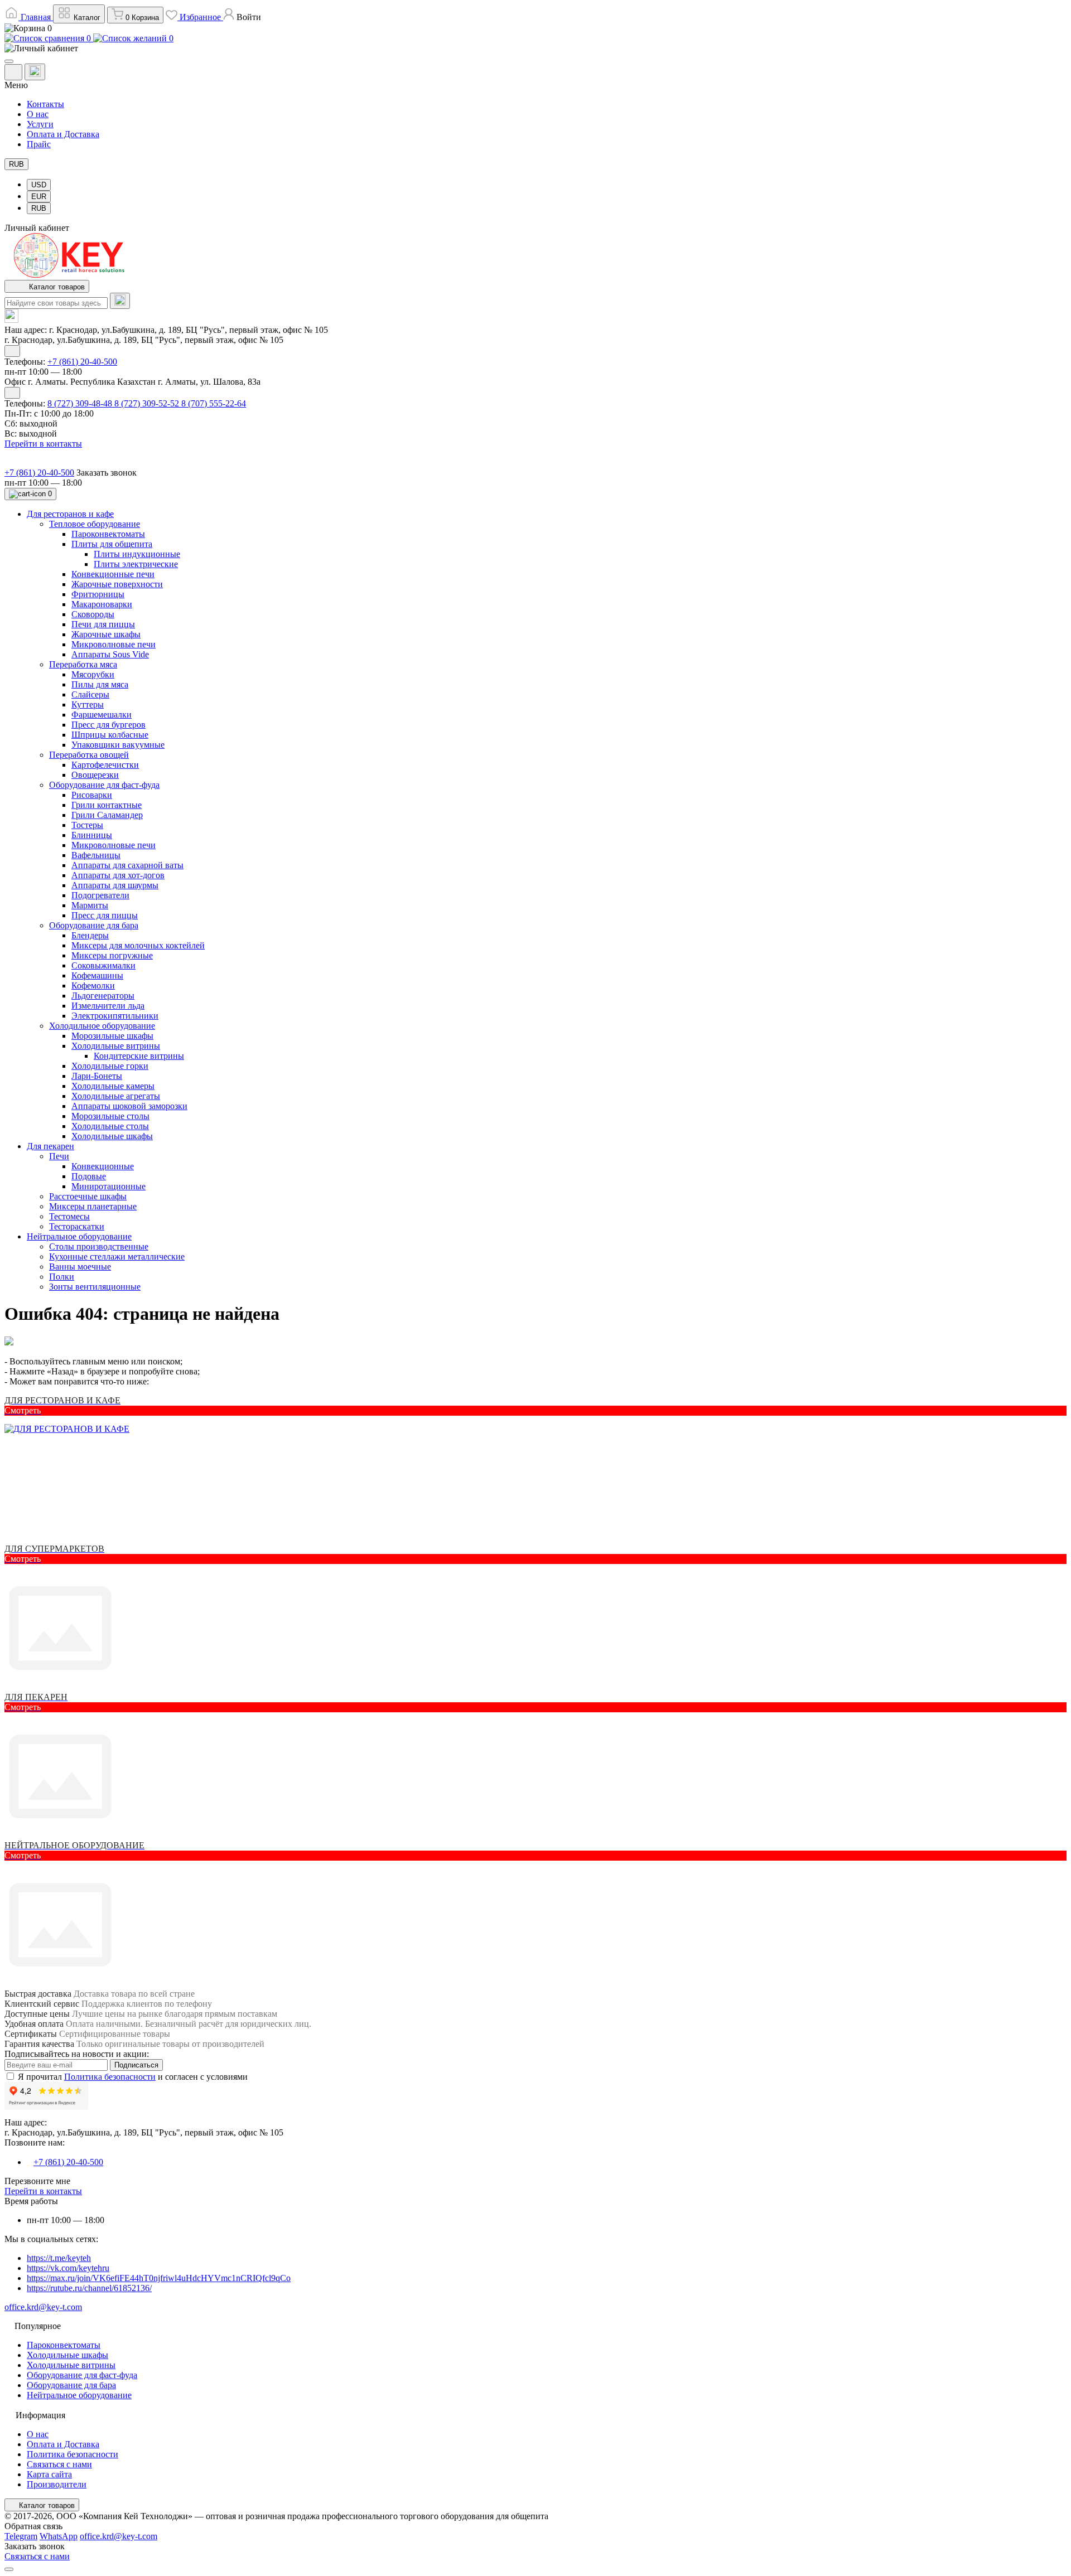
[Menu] (9, 61)
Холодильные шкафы (67, 2355)
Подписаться (136, 2065)
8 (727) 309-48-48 (81, 403)
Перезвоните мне (37, 2181)
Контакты (45, 104)
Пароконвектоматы (64, 2345)
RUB (16, 164)
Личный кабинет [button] (37, 228)
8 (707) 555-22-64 (214, 403)
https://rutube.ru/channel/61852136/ (89, 2288)
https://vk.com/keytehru (68, 2268)
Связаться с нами (59, 2464)
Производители (57, 2484)
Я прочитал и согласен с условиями (133, 2077)
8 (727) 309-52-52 (148, 403)
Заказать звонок (107, 473)
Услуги (40, 124)
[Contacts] (35, 72)
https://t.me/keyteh (59, 2258)
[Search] (120, 301)
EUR (39, 197)
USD (39, 185)
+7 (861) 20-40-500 (82, 362)
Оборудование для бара (71, 2385)
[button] (242, 17)
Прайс (39, 144)
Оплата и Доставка (63, 134)
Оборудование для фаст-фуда (82, 2375)
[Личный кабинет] (535, 49)
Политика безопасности (110, 2077)
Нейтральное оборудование (79, 2395)
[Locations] (13, 72)
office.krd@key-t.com (43, 2307)
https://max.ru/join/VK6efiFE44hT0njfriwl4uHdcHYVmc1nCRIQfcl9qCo (159, 2278)
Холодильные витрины (71, 2365)
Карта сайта (49, 2474)
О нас (38, 114)
